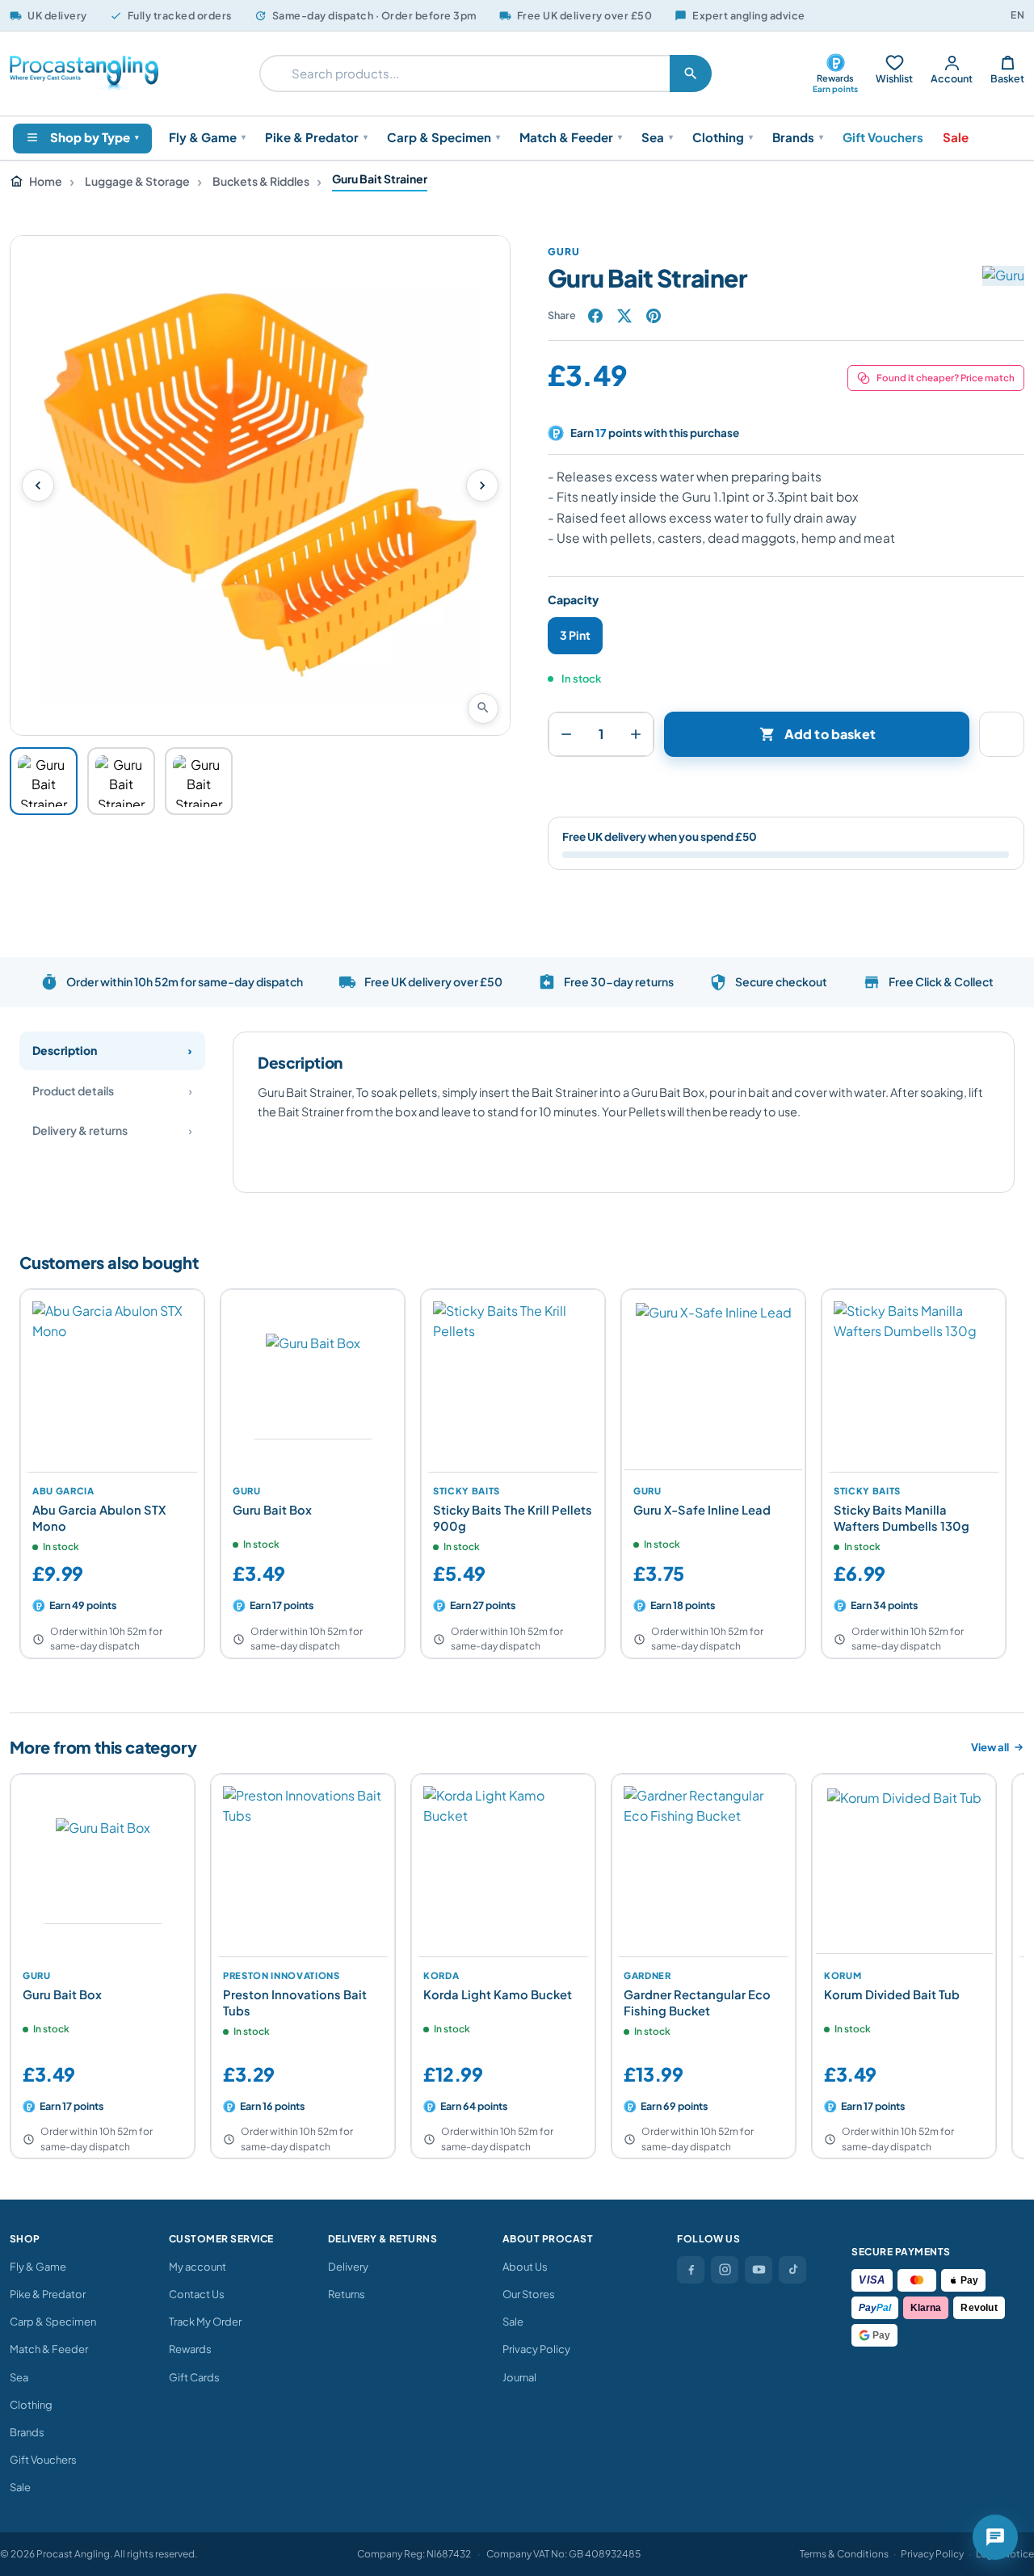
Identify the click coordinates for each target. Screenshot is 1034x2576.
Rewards (190, 2349)
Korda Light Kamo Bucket (498, 1994)
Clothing (723, 137)
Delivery (348, 2267)
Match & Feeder (571, 137)
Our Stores (529, 2294)
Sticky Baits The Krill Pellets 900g (513, 1518)
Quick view (183, 1453)
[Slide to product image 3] (199, 781)
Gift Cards (194, 2377)
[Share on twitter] (624, 316)
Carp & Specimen (443, 137)
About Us (525, 2267)
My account (198, 2267)
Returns (347, 2294)
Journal (519, 2377)
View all (990, 1747)
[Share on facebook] (595, 316)
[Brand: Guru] (977, 275)
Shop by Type (95, 137)
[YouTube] (759, 2270)
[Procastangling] (84, 74)
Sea (657, 137)
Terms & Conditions (844, 2554)
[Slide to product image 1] (44, 781)
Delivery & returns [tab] (80, 1130)
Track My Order (205, 2322)
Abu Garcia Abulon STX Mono (99, 1518)
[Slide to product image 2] (121, 781)
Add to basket (818, 734)
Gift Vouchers (883, 137)
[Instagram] (725, 2270)
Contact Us (197, 2294)
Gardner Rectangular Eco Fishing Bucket (697, 2002)
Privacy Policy (536, 2349)
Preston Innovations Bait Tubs (295, 2002)
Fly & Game (207, 137)
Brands (798, 137)
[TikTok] (792, 2270)
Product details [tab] (73, 1090)
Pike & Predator (316, 137)
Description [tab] (65, 1050)
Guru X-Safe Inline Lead (702, 1510)
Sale (956, 137)
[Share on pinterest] (654, 316)
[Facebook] (691, 2270)
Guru (564, 252)
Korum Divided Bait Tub (892, 1994)
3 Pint (575, 635)
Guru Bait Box (272, 1510)
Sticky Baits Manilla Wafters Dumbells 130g (902, 1518)
